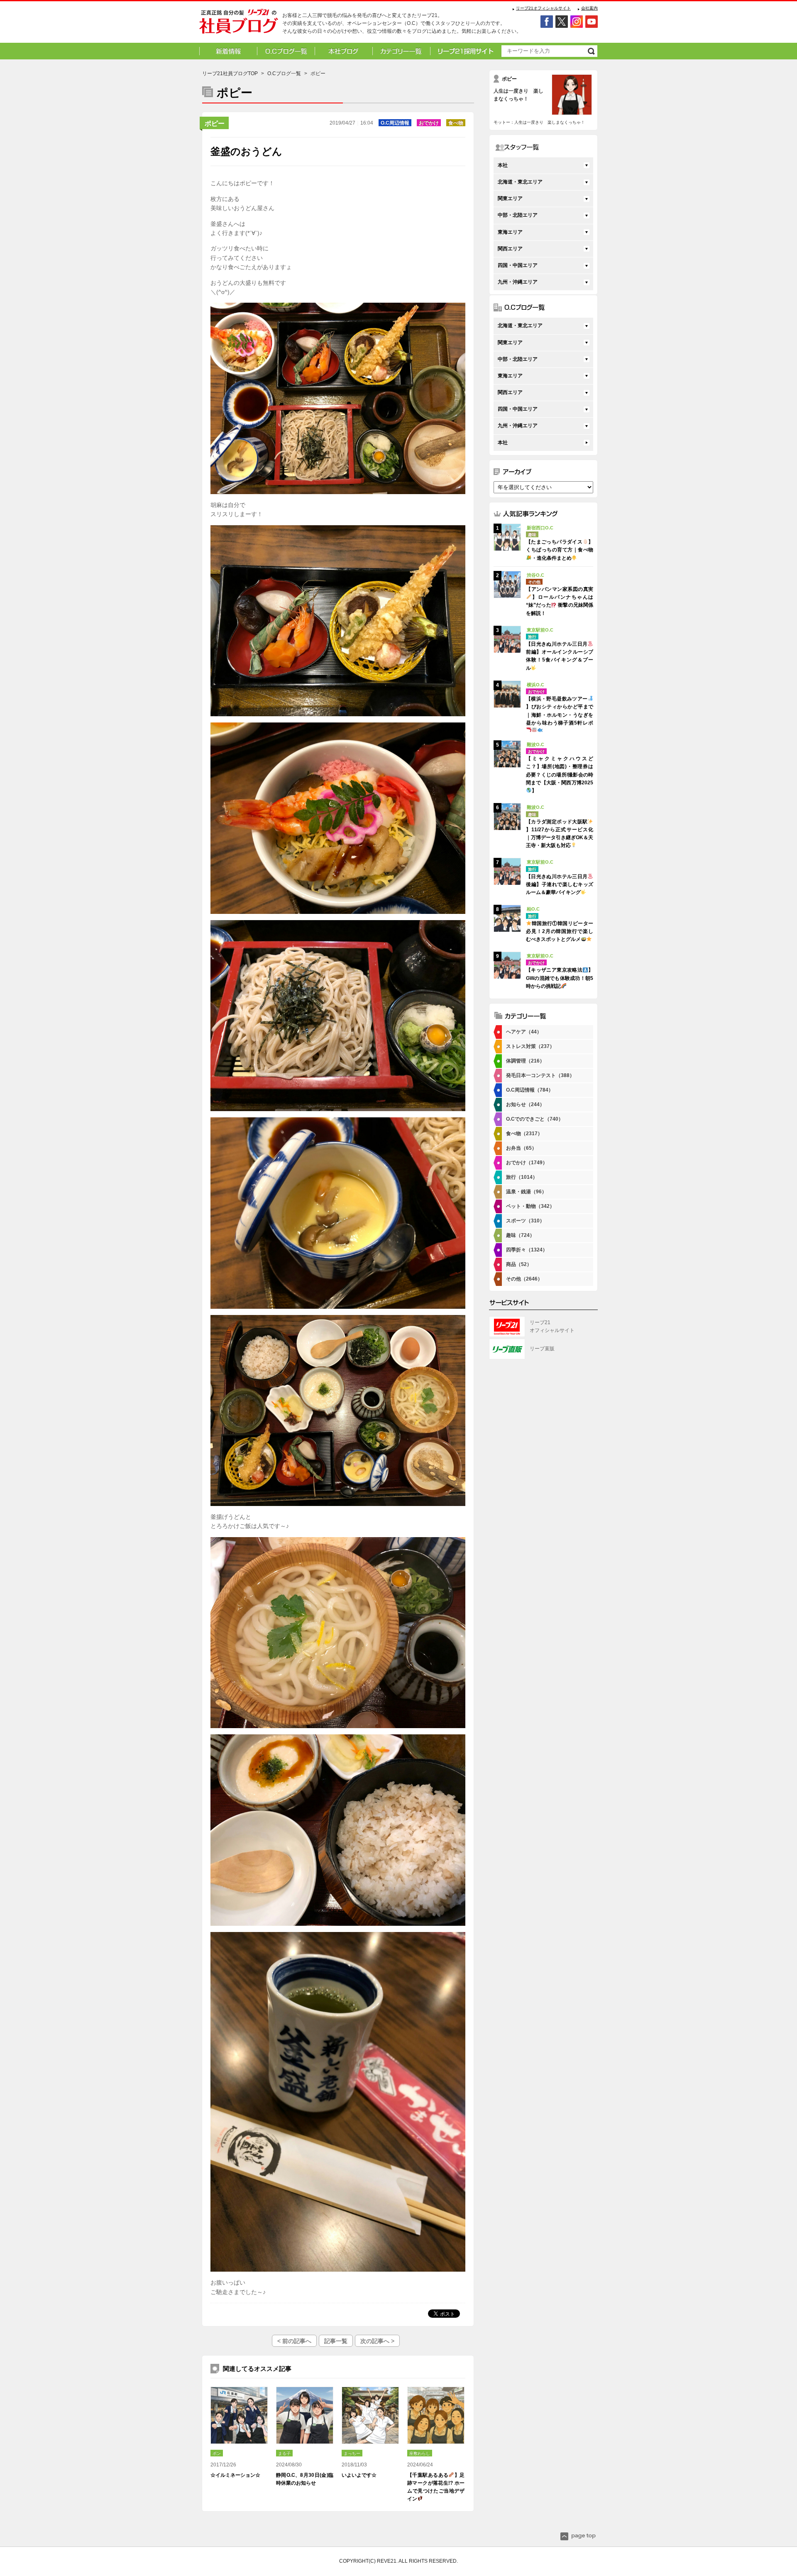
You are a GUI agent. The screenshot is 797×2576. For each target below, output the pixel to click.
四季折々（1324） (527, 1250)
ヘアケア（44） (524, 1032)
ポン (217, 2453)
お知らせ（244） (525, 1104)
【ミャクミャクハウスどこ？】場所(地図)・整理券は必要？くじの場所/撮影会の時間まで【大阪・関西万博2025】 (560, 775)
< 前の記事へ (294, 2341)
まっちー (352, 2453)
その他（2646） (524, 1279)
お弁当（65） (521, 1148)
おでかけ (429, 123)
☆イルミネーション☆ (235, 2475)
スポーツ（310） (525, 1221)
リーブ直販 (542, 1349)
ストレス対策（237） (530, 1046)
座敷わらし (420, 2453)
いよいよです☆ (359, 2475)
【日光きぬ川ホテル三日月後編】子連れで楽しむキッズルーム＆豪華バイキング (560, 884)
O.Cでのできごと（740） (535, 1119)
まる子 (284, 2453)
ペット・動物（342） (530, 1206)
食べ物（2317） (524, 1134)
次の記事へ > (377, 2341)
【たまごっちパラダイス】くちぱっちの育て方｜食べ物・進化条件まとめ (560, 550)
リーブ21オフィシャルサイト (543, 8)
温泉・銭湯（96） (526, 1192)
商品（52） (519, 1264)
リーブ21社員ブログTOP (230, 73)
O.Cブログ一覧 (284, 73)
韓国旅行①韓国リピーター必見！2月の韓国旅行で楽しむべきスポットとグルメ (560, 931)
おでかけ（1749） (527, 1163)
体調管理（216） (525, 1061)
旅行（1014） (522, 1177)
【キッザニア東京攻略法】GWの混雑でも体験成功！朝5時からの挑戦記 (560, 978)
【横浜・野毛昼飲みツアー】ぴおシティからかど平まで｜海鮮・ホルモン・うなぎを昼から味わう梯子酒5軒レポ (560, 711)
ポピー (215, 124)
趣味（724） (520, 1235)
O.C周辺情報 (395, 123)
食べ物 (456, 123)
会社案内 (589, 8)
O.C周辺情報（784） (530, 1090)
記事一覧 (336, 2341)
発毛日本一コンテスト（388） (540, 1075)
